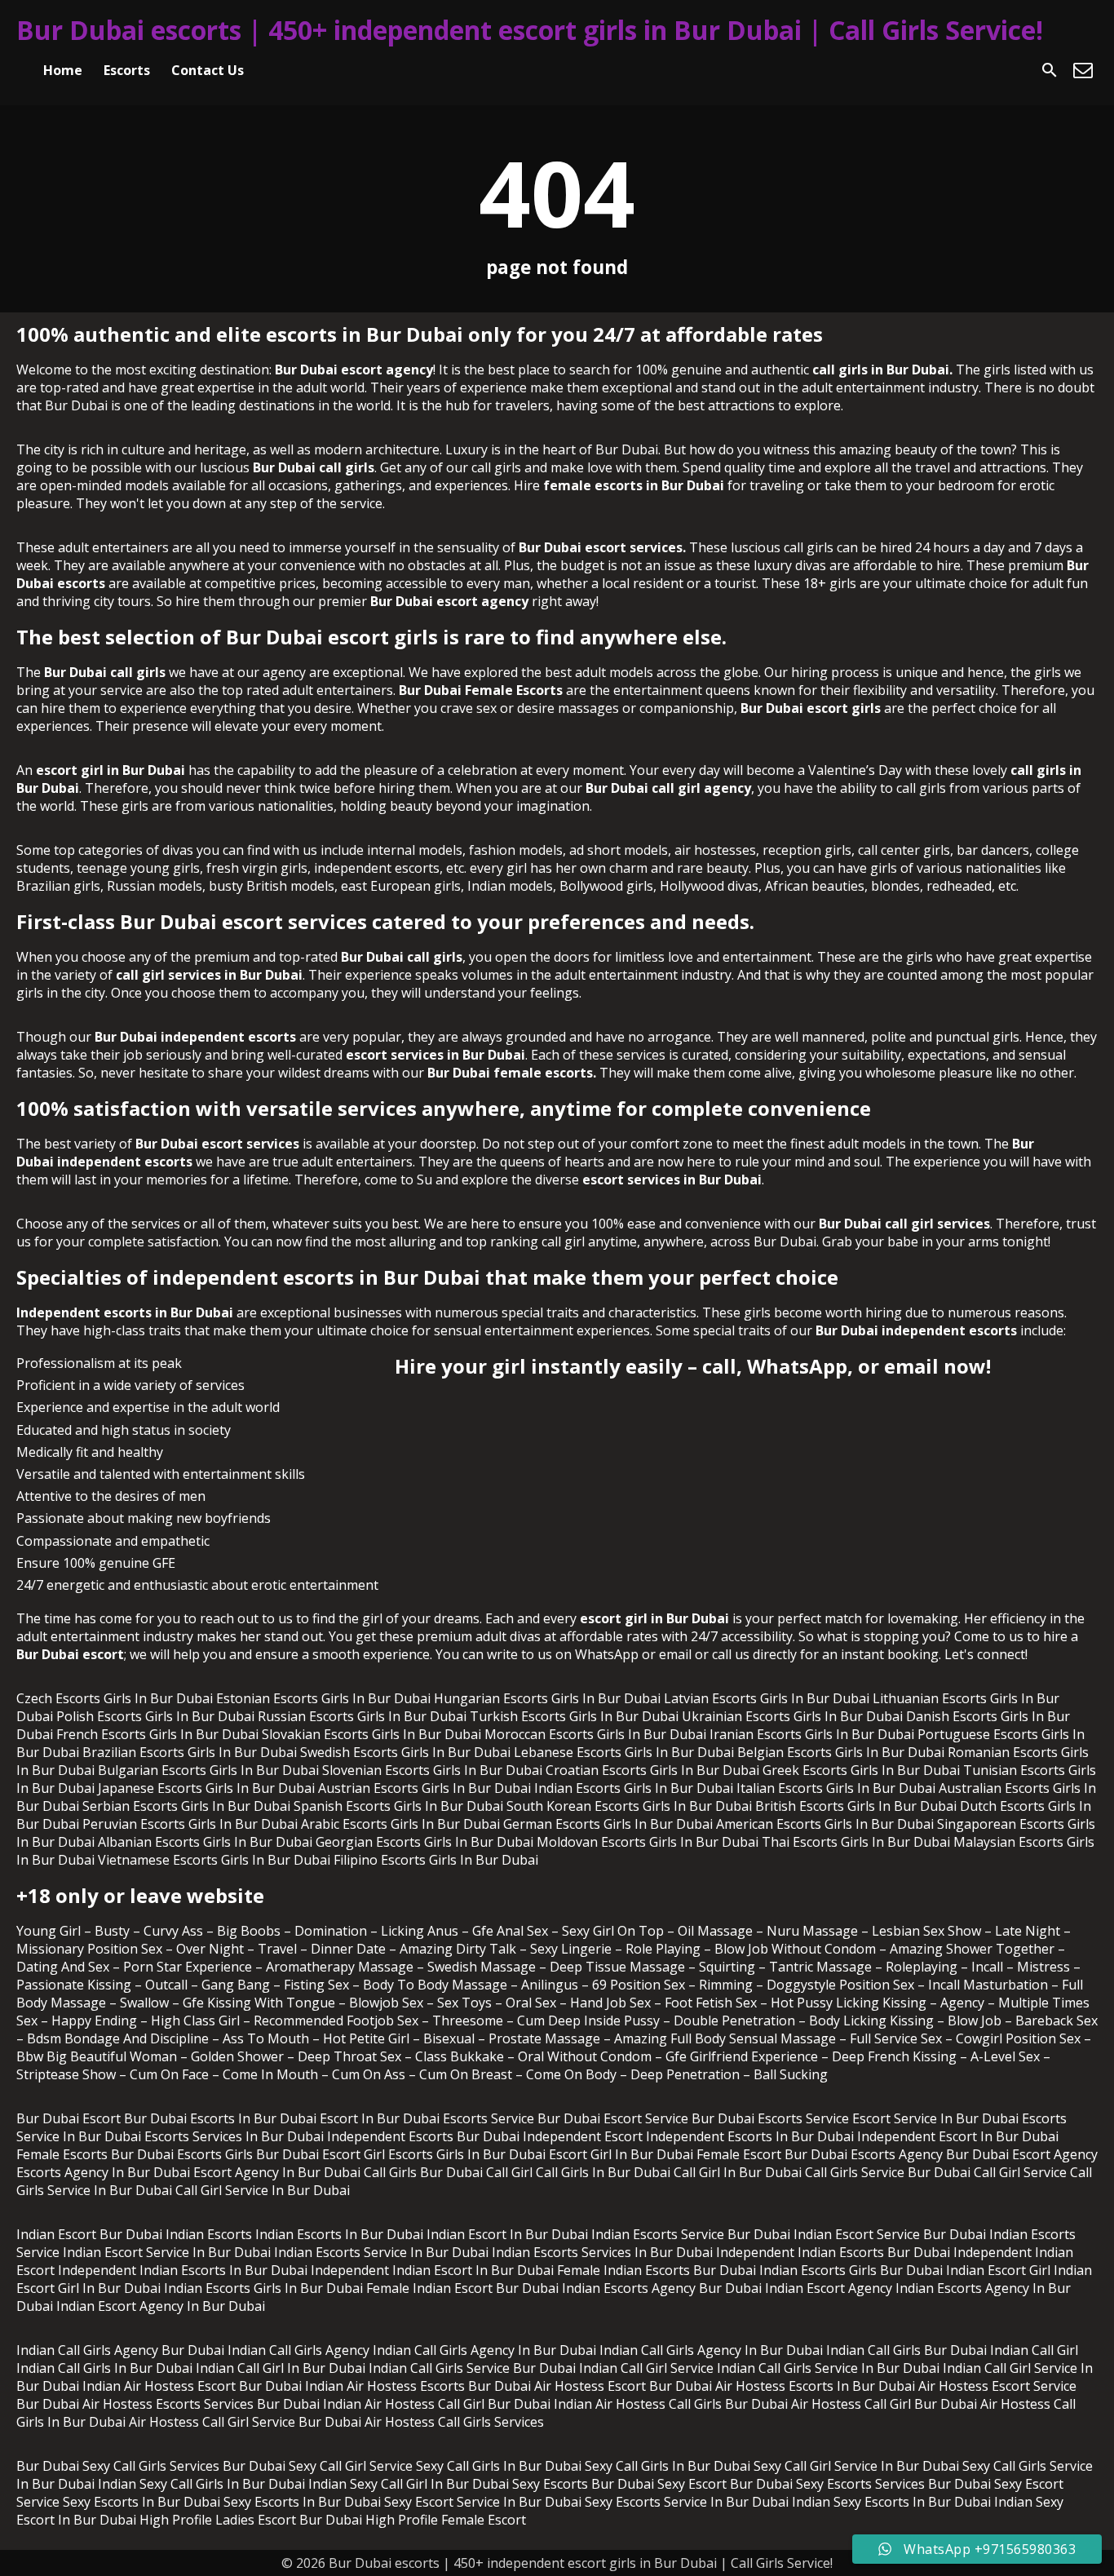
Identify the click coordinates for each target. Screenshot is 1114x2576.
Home (63, 70)
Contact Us (208, 70)
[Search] (1050, 70)
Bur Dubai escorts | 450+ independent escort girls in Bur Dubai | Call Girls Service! (530, 30)
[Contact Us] (1083, 70)
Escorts (127, 70)
